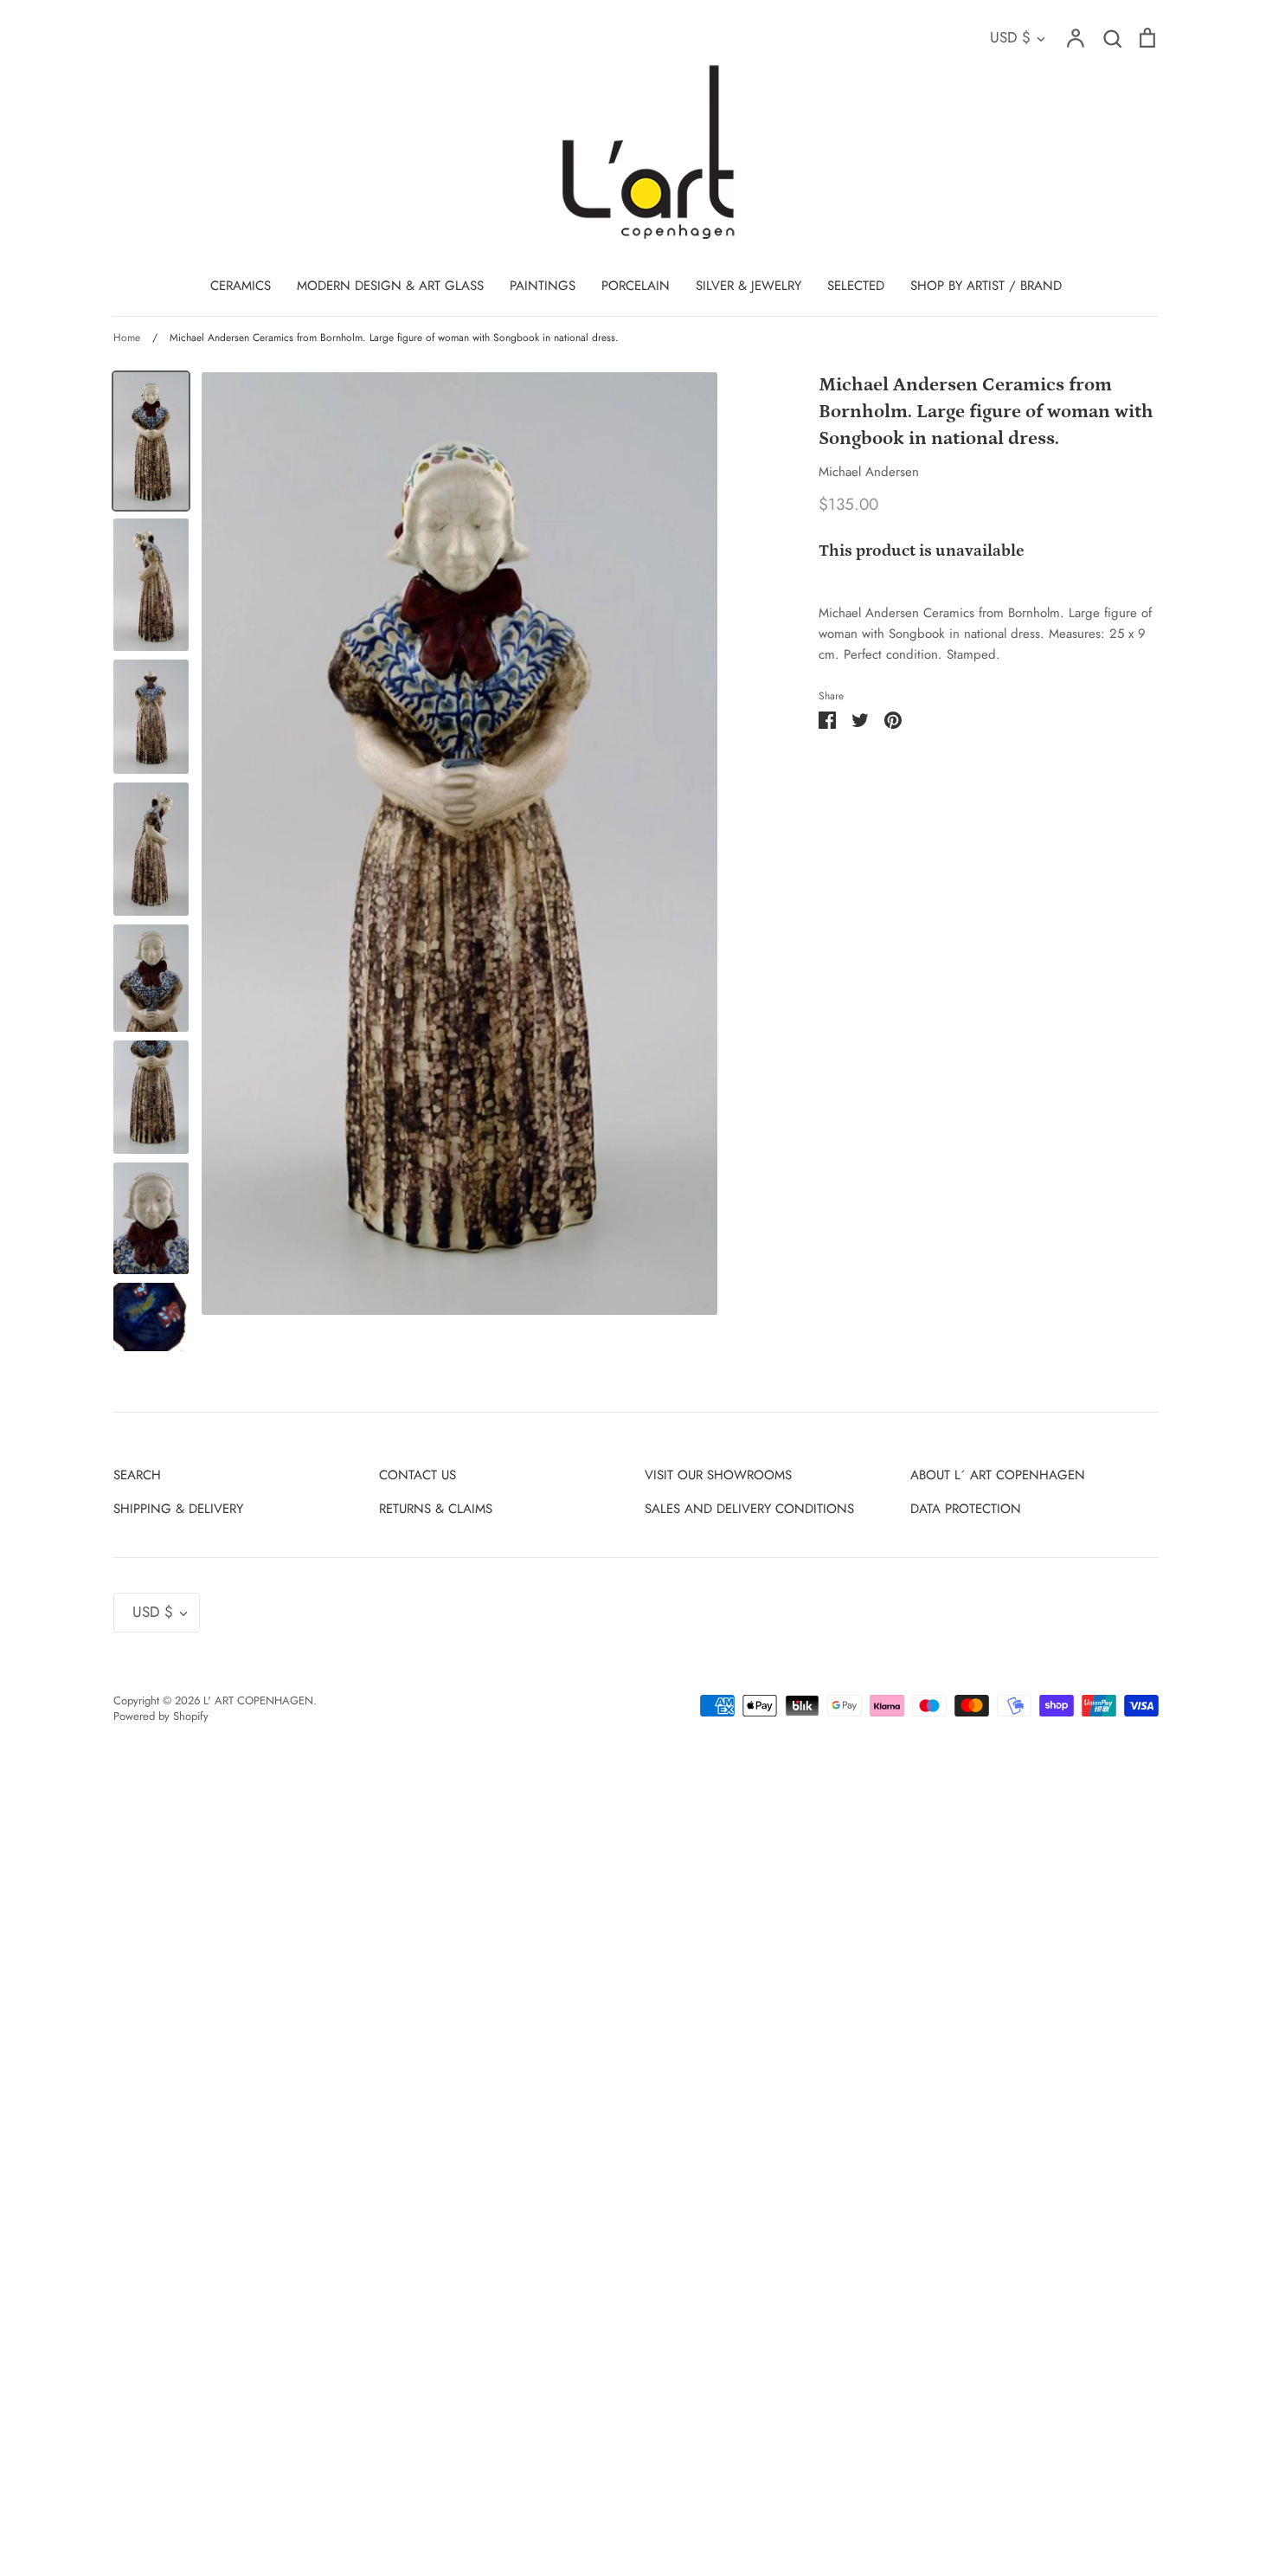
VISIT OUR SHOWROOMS (718, 1475)
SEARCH (137, 1475)
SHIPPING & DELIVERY (178, 1509)
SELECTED (856, 286)
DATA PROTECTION (966, 1509)
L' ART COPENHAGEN (258, 1700)
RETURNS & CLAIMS (436, 1509)
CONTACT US (418, 1475)
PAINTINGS (543, 286)
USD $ (1010, 37)
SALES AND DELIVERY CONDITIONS (749, 1509)
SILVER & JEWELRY (748, 286)
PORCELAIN (636, 286)
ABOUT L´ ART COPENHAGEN (998, 1475)
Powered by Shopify (161, 1716)
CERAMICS (241, 286)
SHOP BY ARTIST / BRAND (986, 286)
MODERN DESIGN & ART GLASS (390, 286)
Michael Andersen (869, 472)
